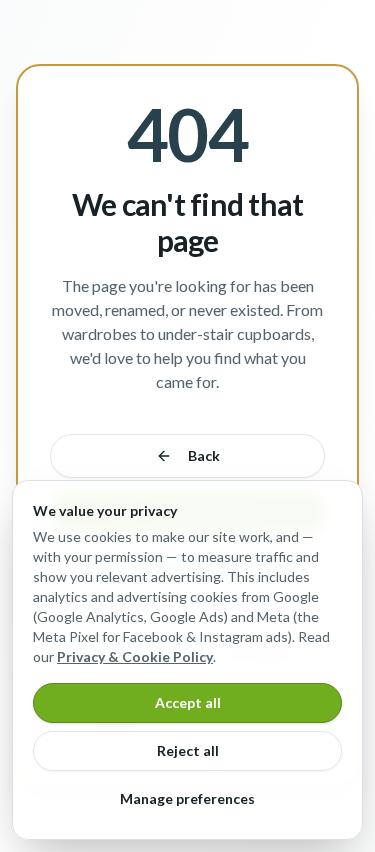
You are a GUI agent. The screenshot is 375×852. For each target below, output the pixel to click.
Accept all (188, 702)
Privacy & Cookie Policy (135, 656)
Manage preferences (187, 798)
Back (204, 455)
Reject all (188, 750)
